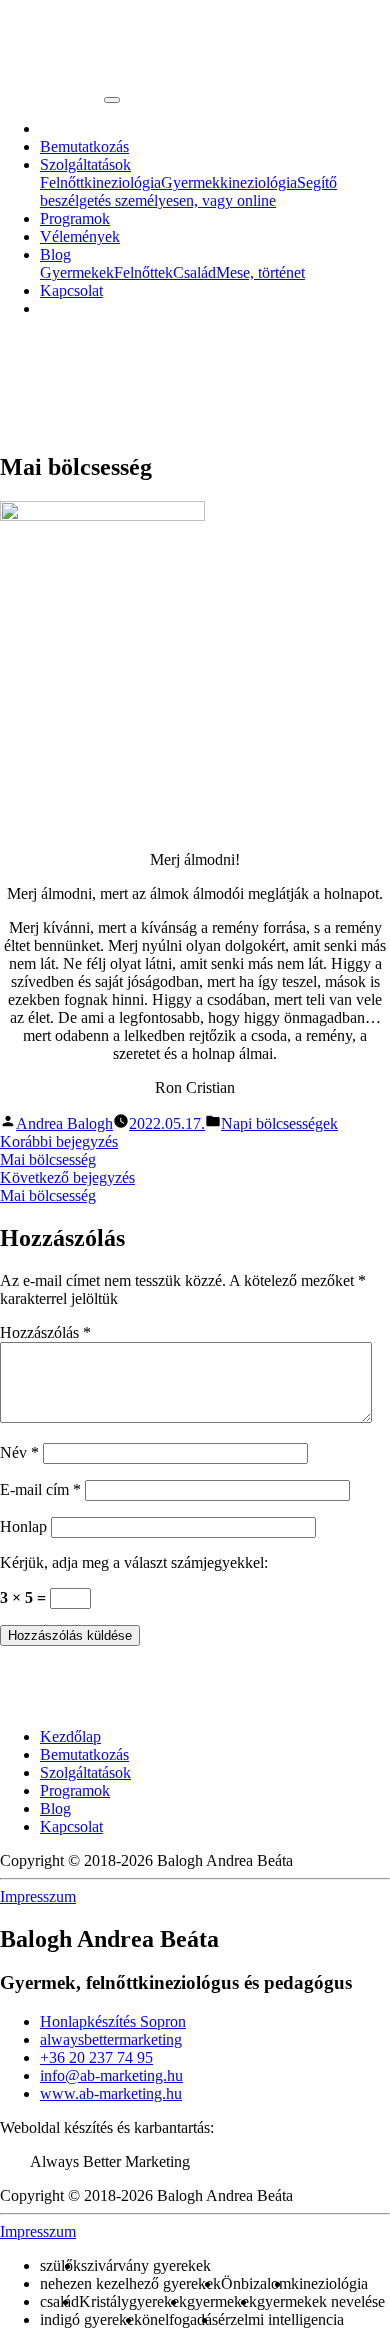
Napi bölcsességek (279, 1123)
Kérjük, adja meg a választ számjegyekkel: (134, 1562)
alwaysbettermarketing (111, 2039)
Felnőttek (143, 272)
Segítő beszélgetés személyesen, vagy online (188, 191)
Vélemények (80, 236)
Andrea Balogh (64, 1123)
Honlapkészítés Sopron (113, 2021)
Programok (75, 218)
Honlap (23, 1526)
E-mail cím (40, 1489)
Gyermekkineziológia (229, 182)
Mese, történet (260, 272)
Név (19, 1452)
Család (194, 272)
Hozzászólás (45, 1332)
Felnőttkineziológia (100, 182)
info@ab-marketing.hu (111, 2075)
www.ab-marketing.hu (111, 2093)
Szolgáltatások (85, 164)
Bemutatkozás (84, 146)
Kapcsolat (71, 290)
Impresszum (38, 1896)
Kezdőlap (70, 1736)
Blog (55, 254)
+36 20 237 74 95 (96, 2057)
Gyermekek (77, 272)
